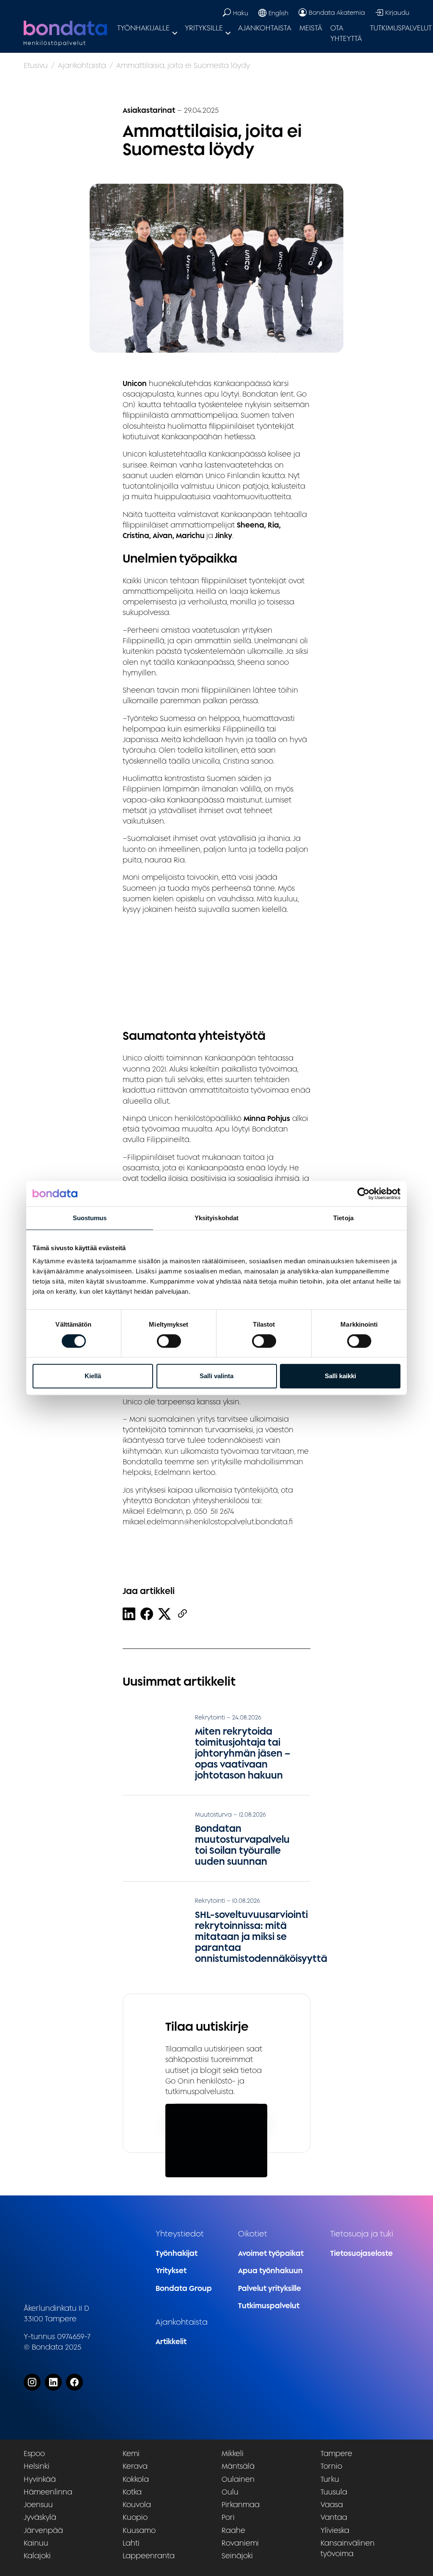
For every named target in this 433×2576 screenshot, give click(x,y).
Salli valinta (216, 1376)
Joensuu (38, 2504)
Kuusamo (139, 2530)
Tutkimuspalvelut (269, 2305)
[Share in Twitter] (164, 1614)
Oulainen (238, 2479)
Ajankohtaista (265, 28)
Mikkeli (233, 2453)
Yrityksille (204, 28)
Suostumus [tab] (90, 1218)
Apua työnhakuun (270, 2270)
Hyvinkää (40, 2479)
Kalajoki (37, 2556)
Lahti (131, 2543)
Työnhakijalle (143, 28)
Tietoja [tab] (343, 1218)
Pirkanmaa (241, 2504)
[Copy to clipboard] (182, 1614)
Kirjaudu (397, 12)
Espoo (34, 2453)
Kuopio (135, 2517)
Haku (241, 13)
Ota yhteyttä (346, 33)
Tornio (331, 2466)
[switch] (169, 1341)
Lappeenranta (149, 2556)
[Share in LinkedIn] (129, 1614)
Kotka (132, 2492)
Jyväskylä (40, 2517)
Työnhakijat (177, 2253)
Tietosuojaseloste (362, 2253)
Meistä (311, 28)
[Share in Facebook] (147, 1614)
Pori (228, 2517)
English (278, 13)
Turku (330, 2479)
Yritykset (171, 2270)
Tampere (336, 2453)
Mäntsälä (238, 2466)
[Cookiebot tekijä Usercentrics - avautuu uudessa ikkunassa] (363, 1194)
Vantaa (334, 2517)
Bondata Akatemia (337, 12)
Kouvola (137, 2504)
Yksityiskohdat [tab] (216, 1218)
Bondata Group (184, 2288)
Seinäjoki (237, 2556)
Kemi (131, 2453)
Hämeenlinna (48, 2492)
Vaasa (332, 2504)
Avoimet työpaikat (271, 2253)
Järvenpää (43, 2530)
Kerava (135, 2466)
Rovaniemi (240, 2543)
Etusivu (36, 65)
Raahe (233, 2530)
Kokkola (136, 2479)
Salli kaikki (340, 1376)
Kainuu (36, 2543)
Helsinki (37, 2466)
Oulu (230, 2492)
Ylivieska (335, 2530)
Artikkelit (171, 2341)
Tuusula (334, 2492)
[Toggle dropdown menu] (175, 33)
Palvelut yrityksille (270, 2288)
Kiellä (93, 1376)
